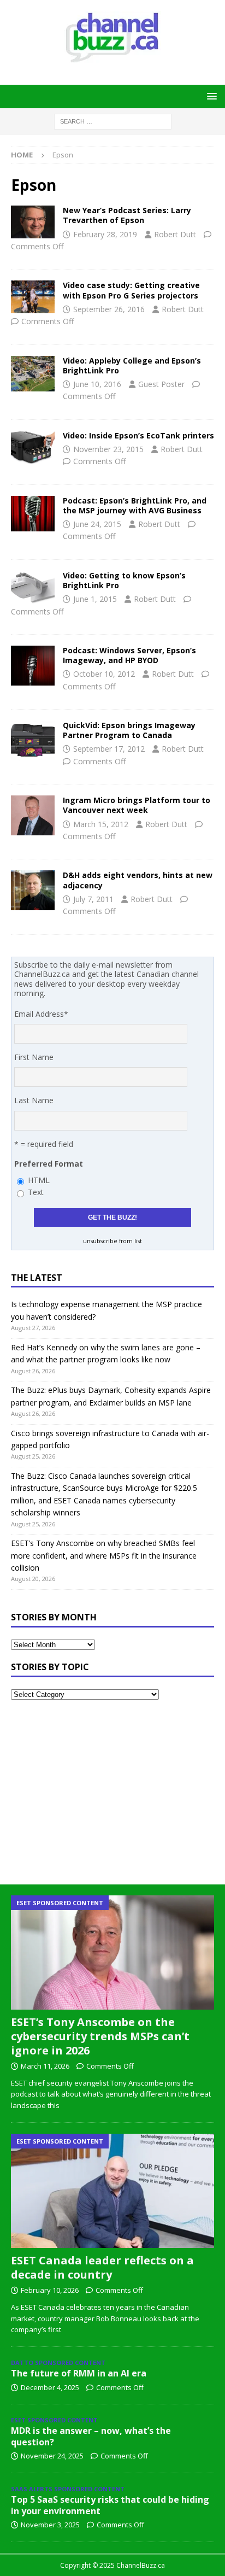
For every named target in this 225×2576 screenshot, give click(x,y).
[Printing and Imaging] (33, 447)
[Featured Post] (33, 666)
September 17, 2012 (109, 749)
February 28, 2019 (105, 234)
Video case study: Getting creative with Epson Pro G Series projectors (131, 290)
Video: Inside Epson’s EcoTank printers (138, 435)
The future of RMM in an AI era (79, 2373)
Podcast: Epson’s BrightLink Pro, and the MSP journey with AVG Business (135, 505)
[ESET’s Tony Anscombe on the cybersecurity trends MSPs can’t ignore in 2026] (112, 1953)
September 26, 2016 (109, 309)
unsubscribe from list (112, 1241)
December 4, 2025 (50, 2387)
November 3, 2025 (50, 2525)
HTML (39, 1180)
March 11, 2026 (45, 2066)
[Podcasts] (33, 222)
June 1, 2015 (95, 599)
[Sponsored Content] (33, 297)
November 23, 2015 (108, 449)
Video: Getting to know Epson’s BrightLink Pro (124, 580)
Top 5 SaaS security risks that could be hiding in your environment (110, 2505)
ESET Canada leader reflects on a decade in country (102, 2267)
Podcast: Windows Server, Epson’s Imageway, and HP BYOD (129, 655)
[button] (210, 96)
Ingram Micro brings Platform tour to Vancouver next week (137, 805)
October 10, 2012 (104, 674)
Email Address (41, 1014)
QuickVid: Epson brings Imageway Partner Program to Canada (129, 730)
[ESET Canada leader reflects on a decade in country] (112, 2191)
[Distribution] (33, 815)
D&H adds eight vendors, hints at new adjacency (138, 880)
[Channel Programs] (33, 740)
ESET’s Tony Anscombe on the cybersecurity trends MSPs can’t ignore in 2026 (100, 2036)
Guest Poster (161, 384)
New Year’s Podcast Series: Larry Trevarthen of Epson (127, 215)
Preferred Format (49, 1164)
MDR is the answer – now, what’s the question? (91, 2436)
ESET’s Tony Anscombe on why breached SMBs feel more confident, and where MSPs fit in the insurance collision (104, 1555)
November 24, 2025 (52, 2456)
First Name (34, 1057)
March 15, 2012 (101, 824)
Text (36, 1192)
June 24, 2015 (97, 524)
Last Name (34, 1100)
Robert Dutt (175, 234)
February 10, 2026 (50, 2290)
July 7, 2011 (93, 899)
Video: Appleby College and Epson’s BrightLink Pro (132, 365)
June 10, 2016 (97, 384)
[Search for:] (113, 121)
